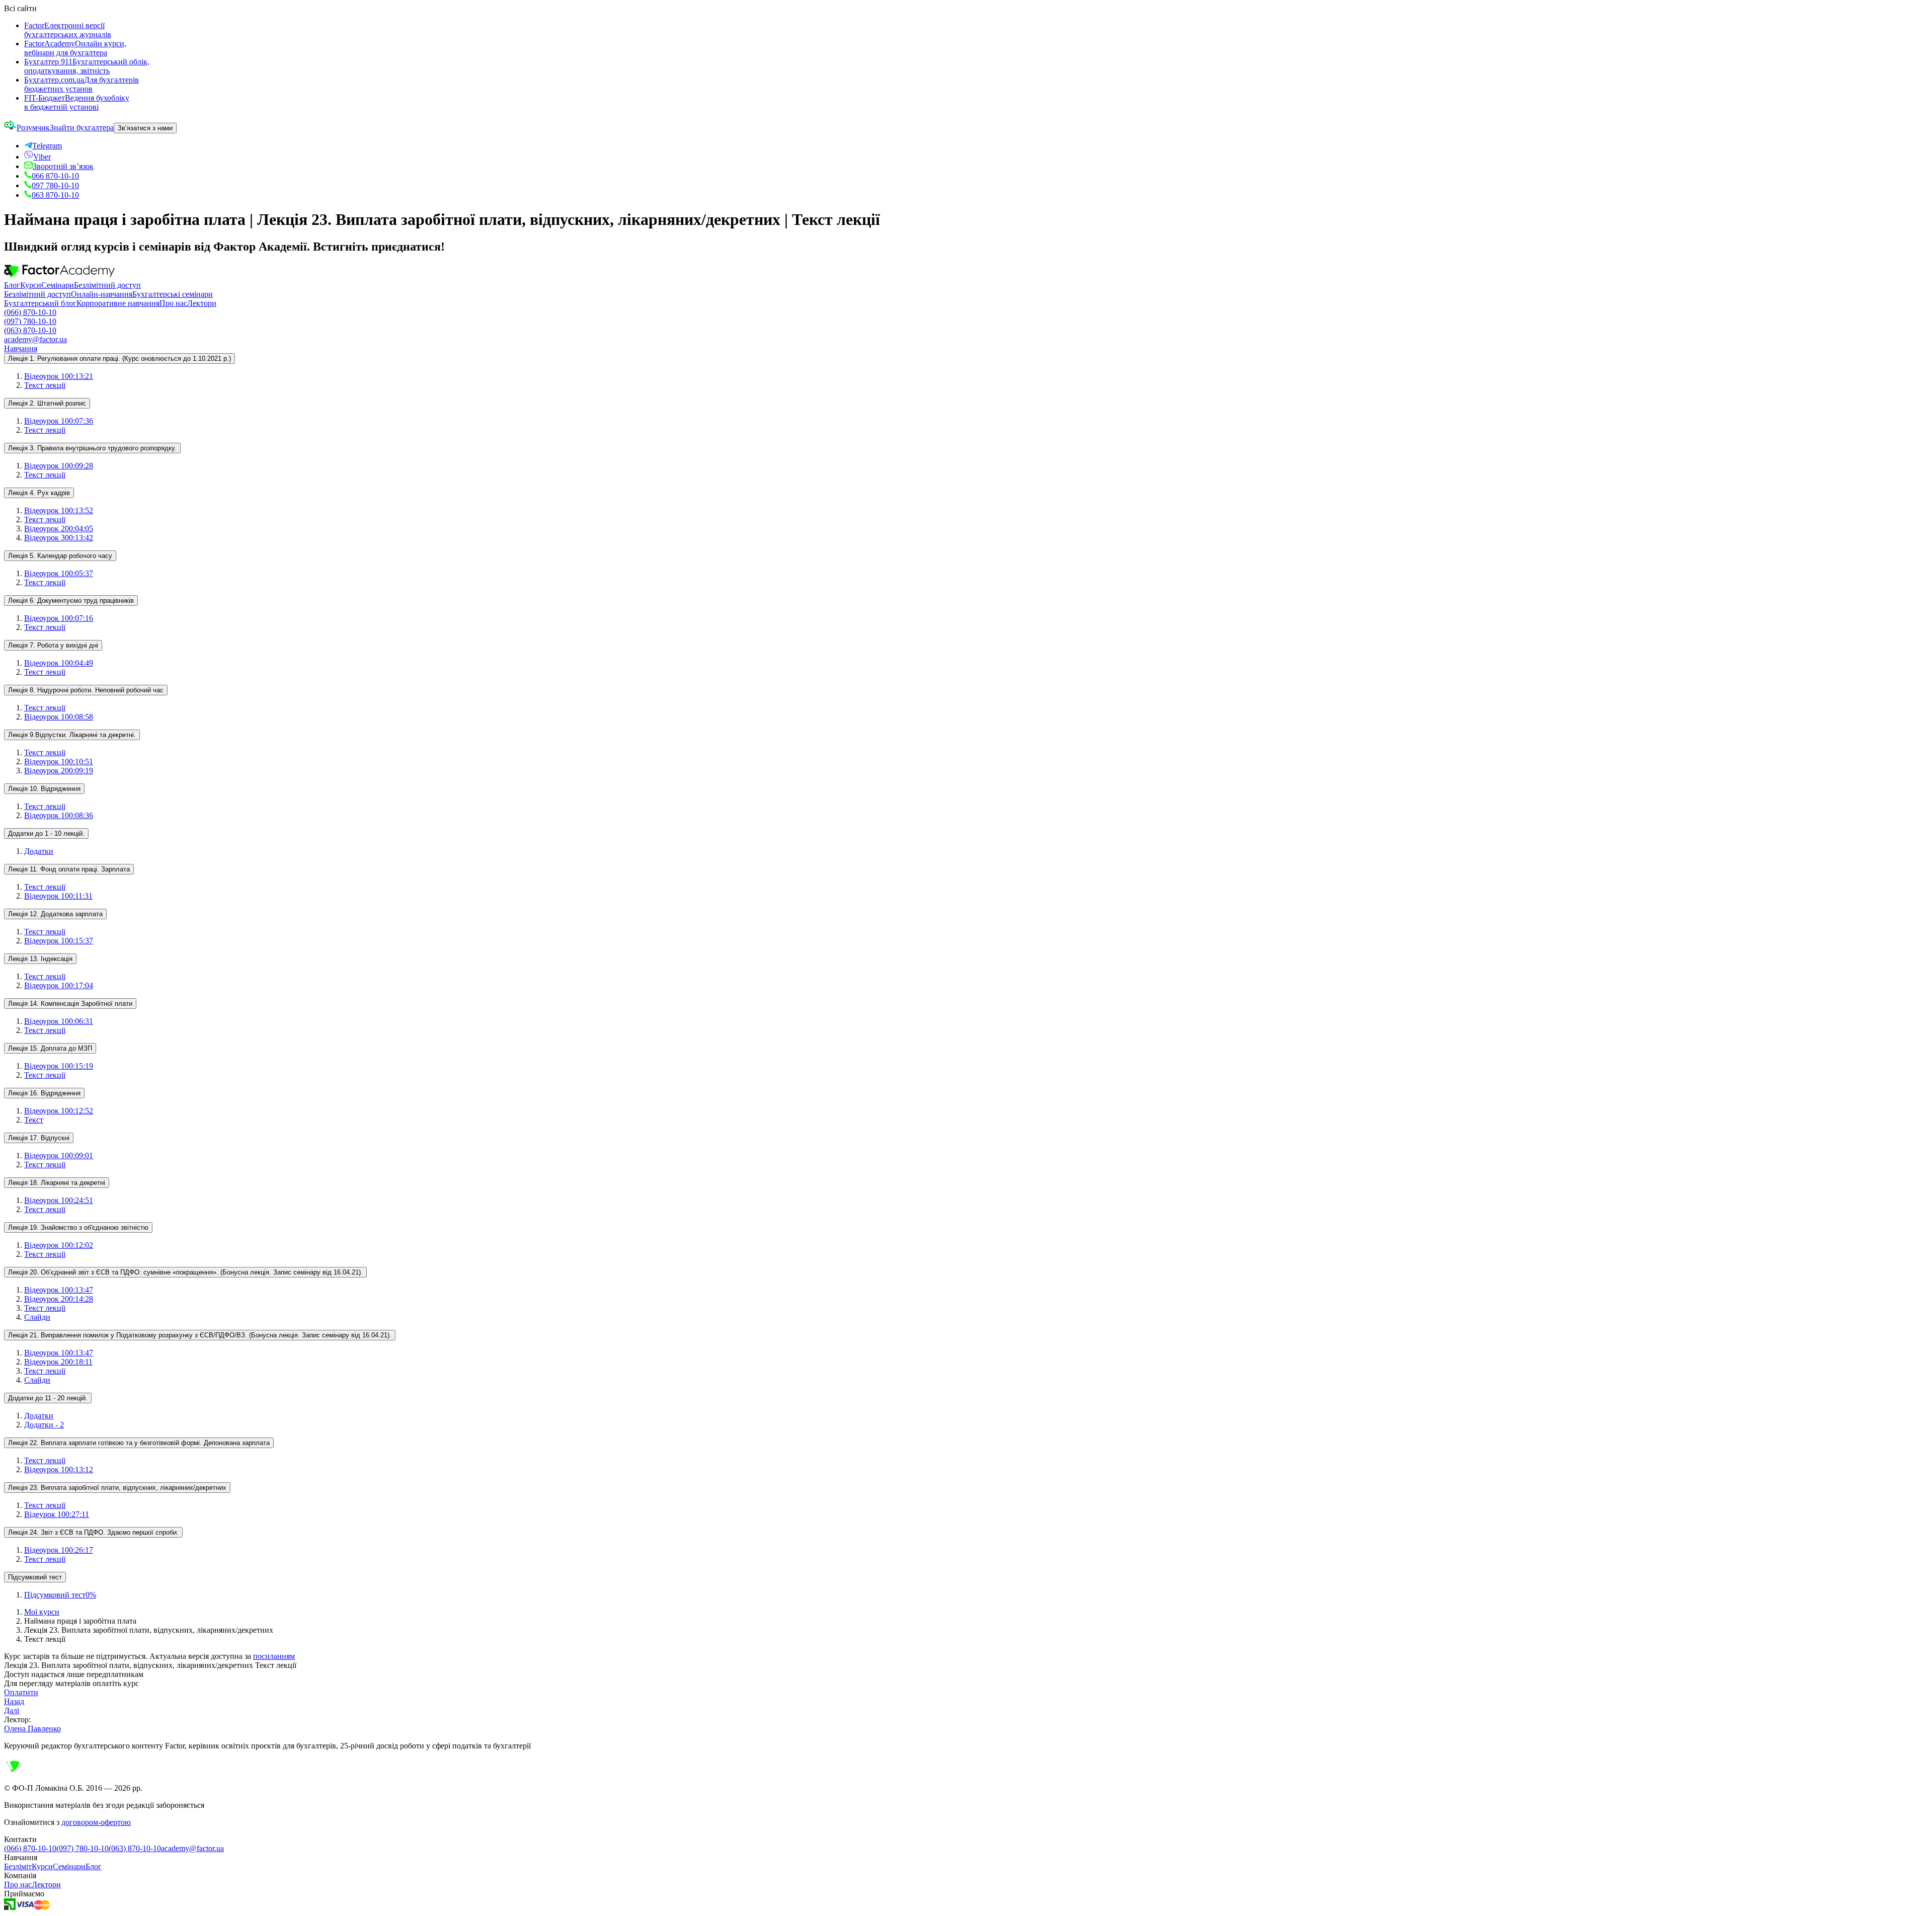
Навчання (21, 348)
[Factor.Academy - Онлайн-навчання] (59, 276)
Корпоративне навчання (118, 303)
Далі (12, 1710)
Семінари (58, 285)
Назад (14, 1701)
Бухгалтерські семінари (173, 294)
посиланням (274, 1656)
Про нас (173, 303)
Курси (31, 285)
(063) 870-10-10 (30, 330)
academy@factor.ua (35, 339)
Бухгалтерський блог (40, 303)
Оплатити (21, 1692)
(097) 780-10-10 (30, 321)
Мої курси (42, 1612)
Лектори (202, 303)
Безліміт (18, 1866)
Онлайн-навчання (102, 294)
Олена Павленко (32, 1729)
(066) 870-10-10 (30, 312)
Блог (12, 285)
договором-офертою (96, 1822)
